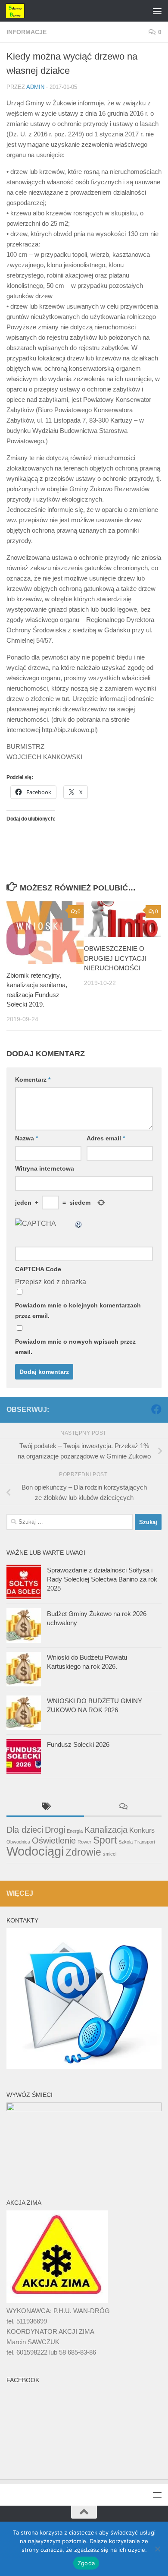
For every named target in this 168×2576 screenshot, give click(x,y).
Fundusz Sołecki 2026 (78, 1744)
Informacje (26, 32)
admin (35, 87)
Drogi (55, 1830)
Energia (75, 1831)
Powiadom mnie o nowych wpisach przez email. (75, 1347)
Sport (105, 1840)
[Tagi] (45, 1807)
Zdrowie (83, 1852)
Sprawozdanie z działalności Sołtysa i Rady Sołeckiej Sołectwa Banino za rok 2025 (102, 1579)
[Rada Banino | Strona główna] (18, 11)
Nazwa (26, 1138)
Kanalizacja (106, 1830)
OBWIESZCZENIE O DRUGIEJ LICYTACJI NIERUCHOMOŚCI (115, 958)
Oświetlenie (54, 1840)
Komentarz (33, 1080)
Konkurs (142, 1830)
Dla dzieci (25, 1830)
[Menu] (157, 11)
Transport (145, 1842)
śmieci (110, 1854)
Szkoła (126, 1842)
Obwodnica (18, 1842)
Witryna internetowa (45, 1168)
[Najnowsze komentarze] (123, 1807)
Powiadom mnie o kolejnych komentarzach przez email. (78, 1310)
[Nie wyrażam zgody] (157, 2549)
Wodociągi (35, 1851)
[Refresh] (79, 1223)
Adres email (106, 1138)
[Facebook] (156, 1409)
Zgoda (86, 2563)
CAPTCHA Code (38, 1269)
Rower (84, 1842)
